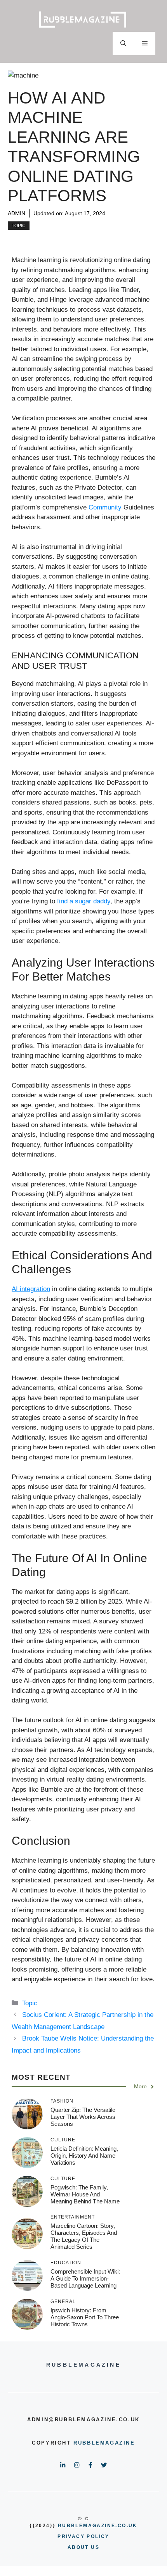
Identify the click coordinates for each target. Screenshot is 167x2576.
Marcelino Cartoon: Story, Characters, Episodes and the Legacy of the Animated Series (84, 2236)
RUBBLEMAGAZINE (104, 2443)
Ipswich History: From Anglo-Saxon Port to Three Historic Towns (85, 2317)
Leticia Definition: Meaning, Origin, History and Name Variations (84, 2156)
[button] (123, 43)
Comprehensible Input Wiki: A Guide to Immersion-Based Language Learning (85, 2278)
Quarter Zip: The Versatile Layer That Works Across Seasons (83, 2117)
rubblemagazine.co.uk (98, 2526)
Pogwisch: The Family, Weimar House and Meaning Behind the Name (85, 2194)
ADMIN (17, 213)
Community (105, 507)
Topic (19, 226)
